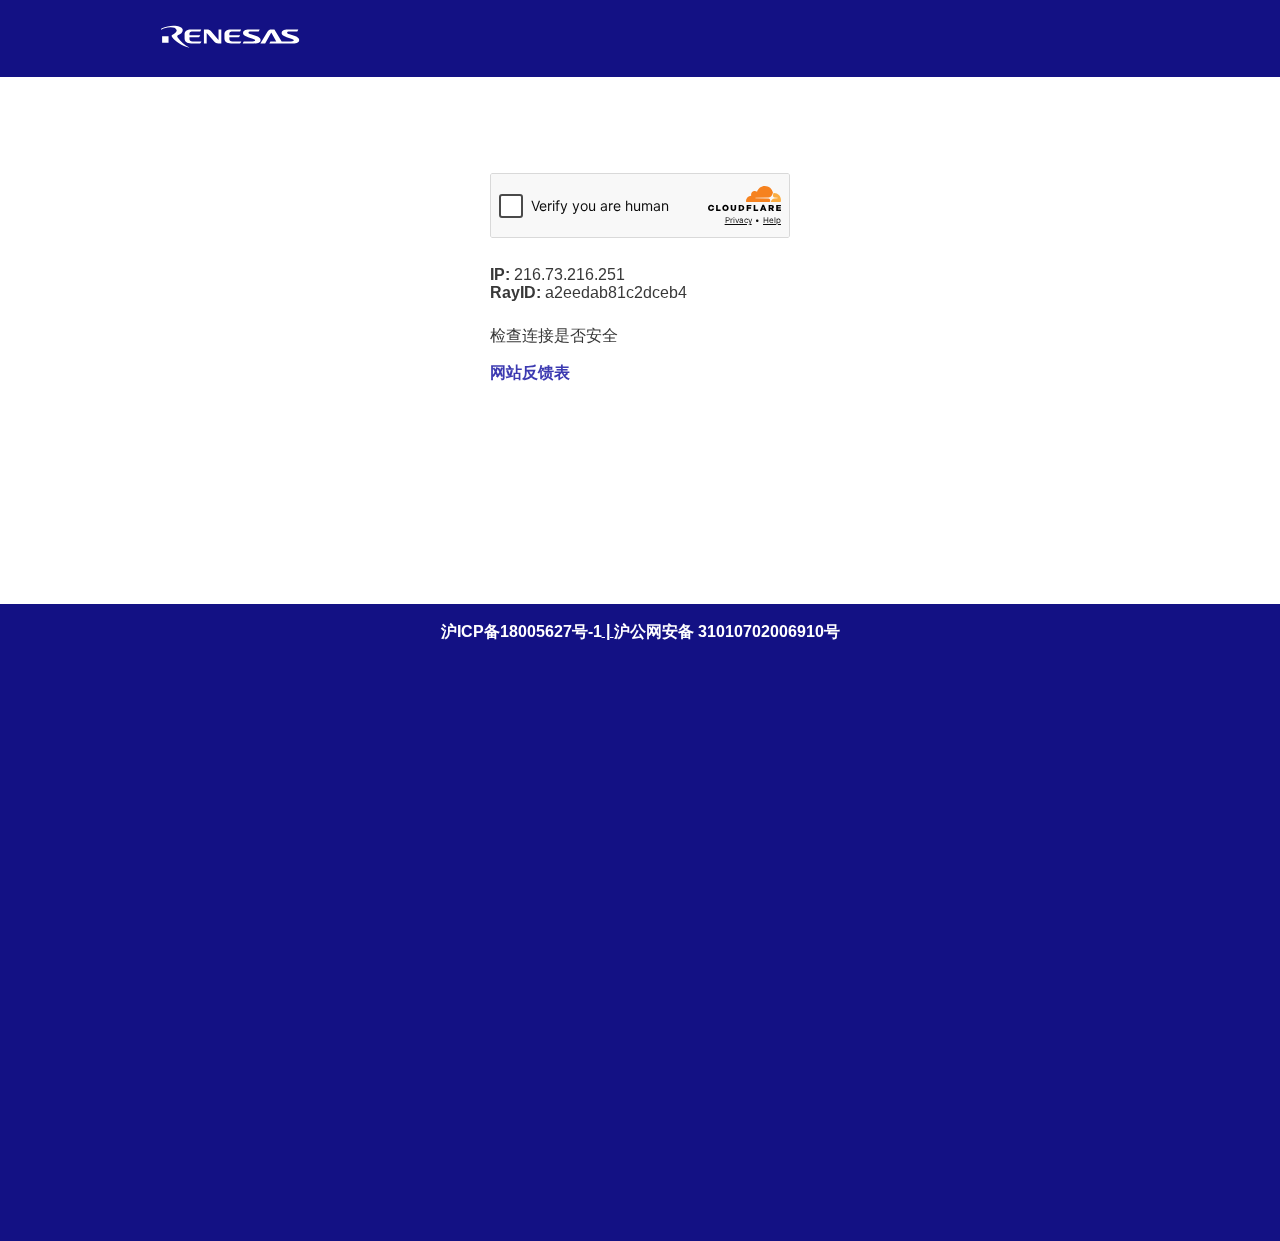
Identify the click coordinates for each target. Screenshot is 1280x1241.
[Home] (230, 47)
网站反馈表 (530, 372)
